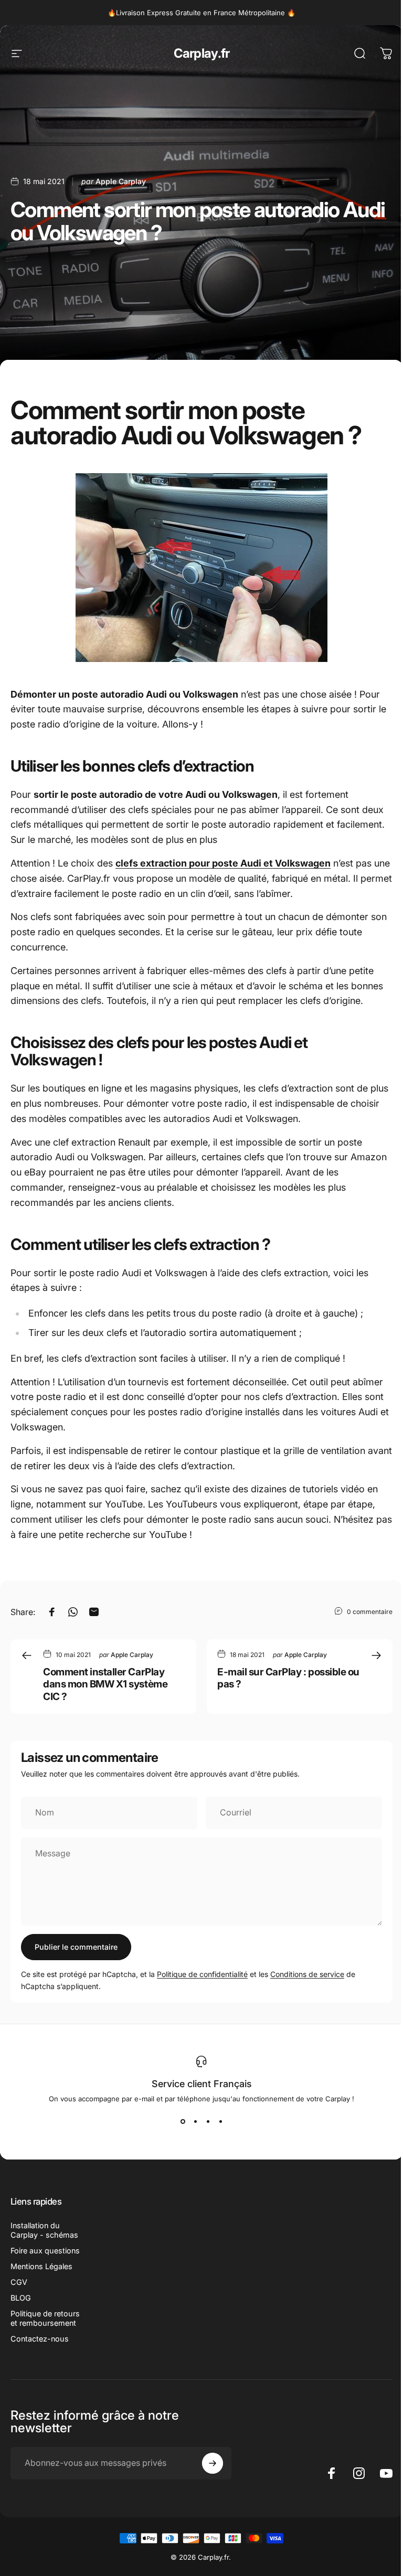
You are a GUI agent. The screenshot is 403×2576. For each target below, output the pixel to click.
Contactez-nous (40, 2339)
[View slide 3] (208, 2122)
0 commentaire (370, 1611)
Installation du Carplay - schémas (44, 2230)
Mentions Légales (41, 2266)
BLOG (21, 2298)
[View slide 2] (195, 2122)
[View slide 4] (220, 2122)
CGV (19, 2282)
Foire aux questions (45, 2251)
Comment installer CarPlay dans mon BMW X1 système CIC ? (105, 1684)
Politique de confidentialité (202, 1974)
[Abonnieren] (213, 2463)
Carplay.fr (202, 53)
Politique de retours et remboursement (45, 2318)
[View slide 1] (183, 2122)
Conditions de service (307, 1974)
